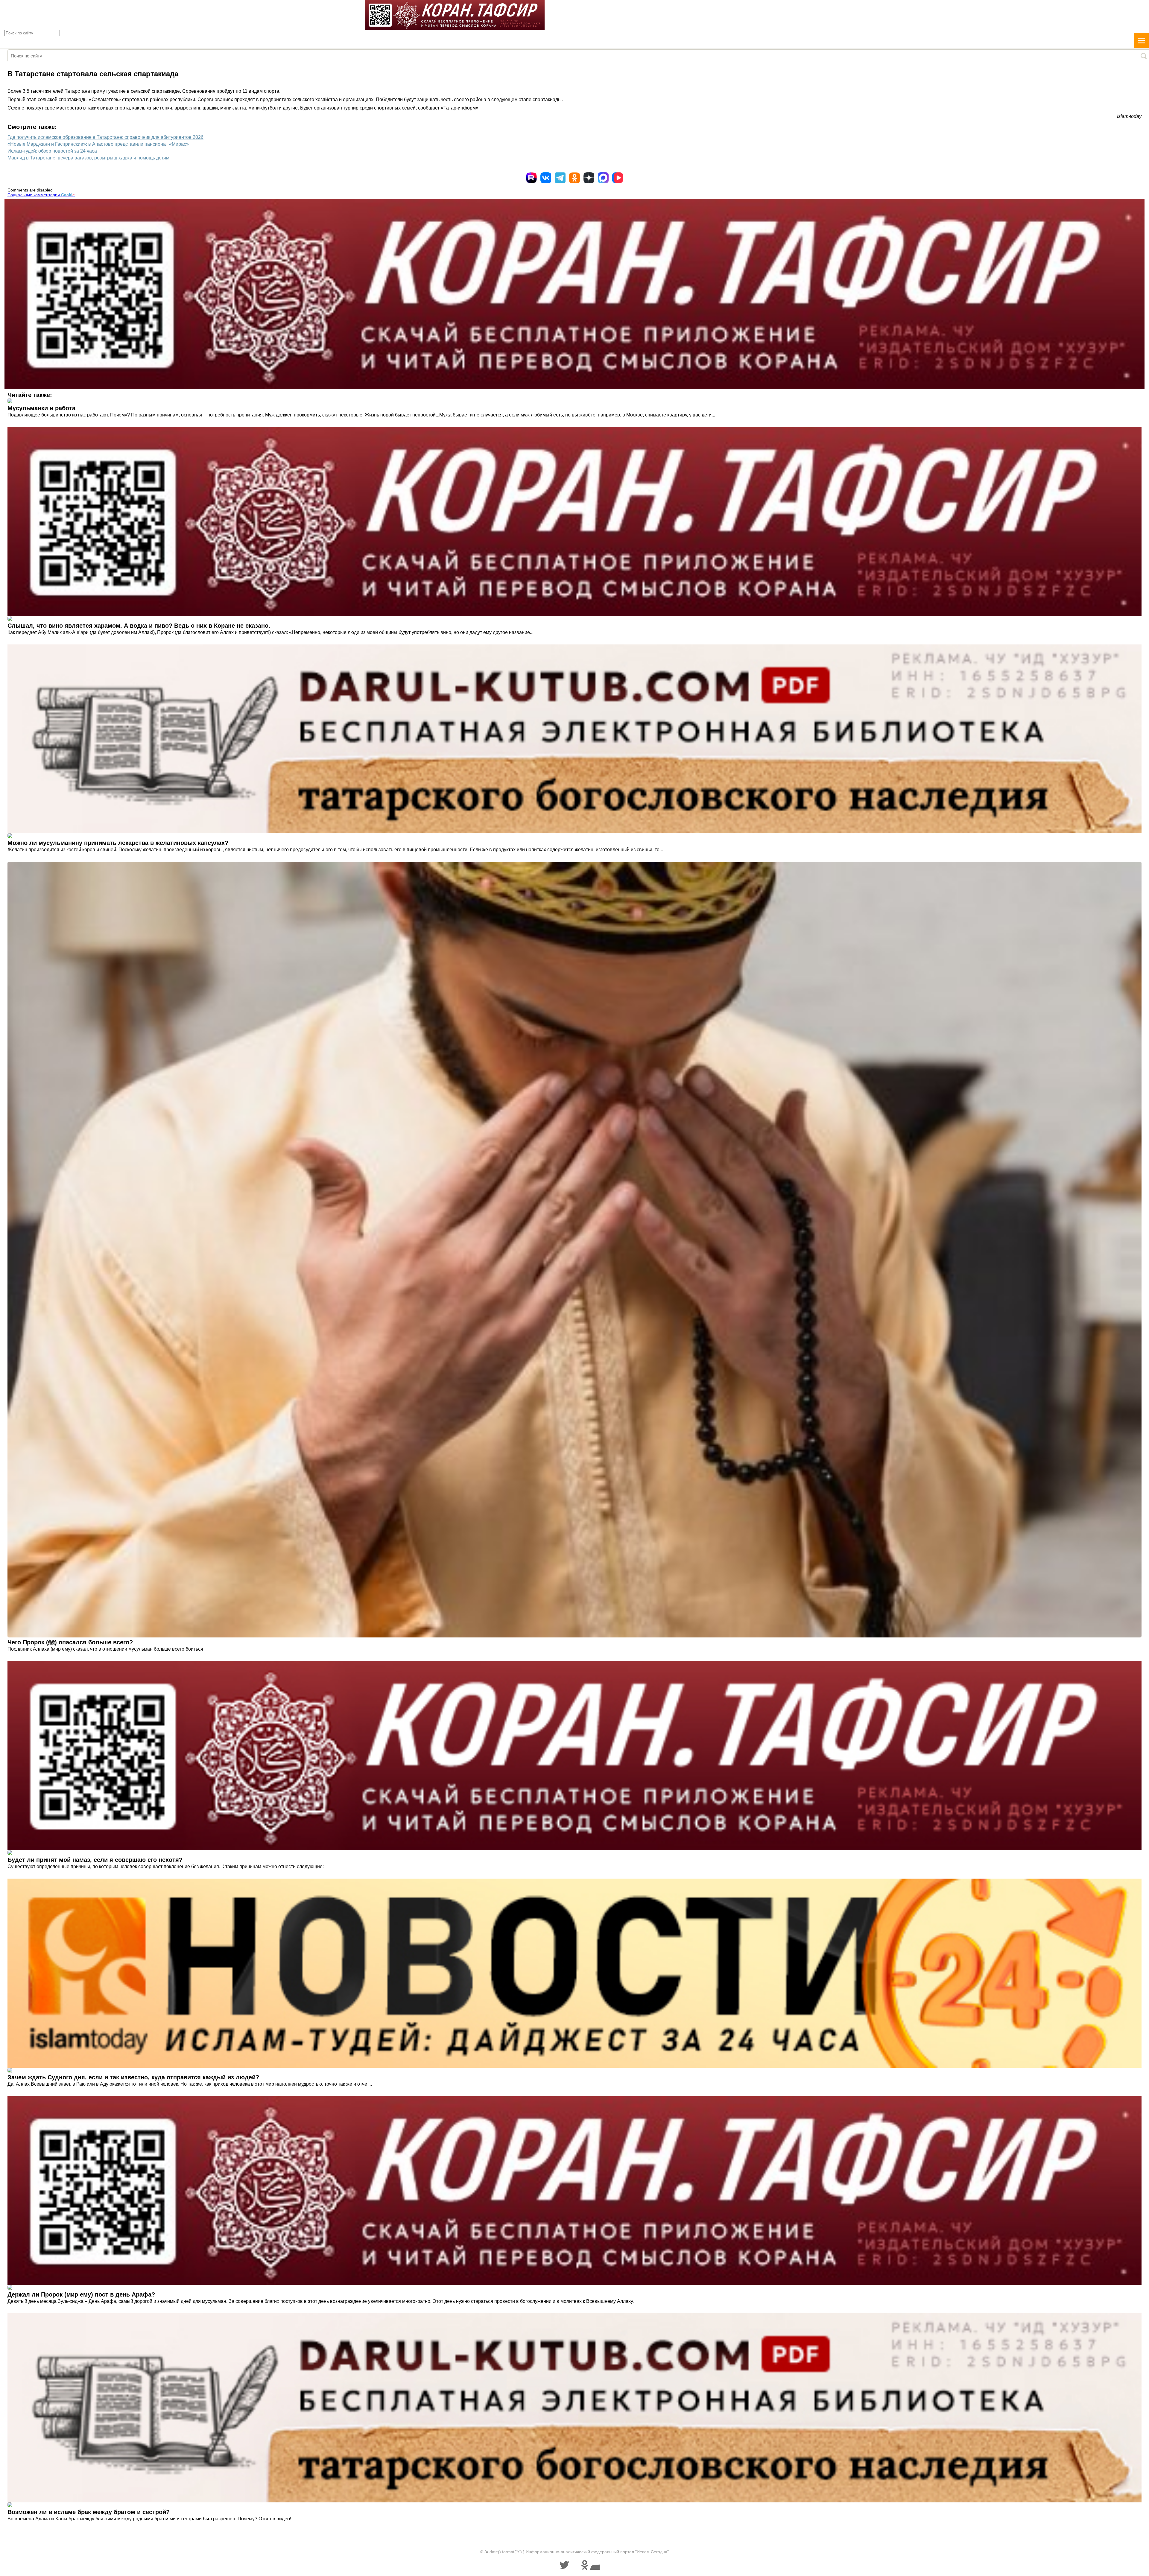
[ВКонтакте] (546, 178)
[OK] (574, 178)
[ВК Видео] (618, 178)
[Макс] (603, 178)
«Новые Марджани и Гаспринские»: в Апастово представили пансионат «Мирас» (98, 144)
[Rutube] (531, 178)
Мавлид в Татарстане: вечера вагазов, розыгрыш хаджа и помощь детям (88, 158)
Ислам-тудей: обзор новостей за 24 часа (52, 151)
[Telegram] (560, 178)
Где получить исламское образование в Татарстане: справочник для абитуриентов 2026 (105, 137)
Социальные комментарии (41, 195)
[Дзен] (589, 178)
